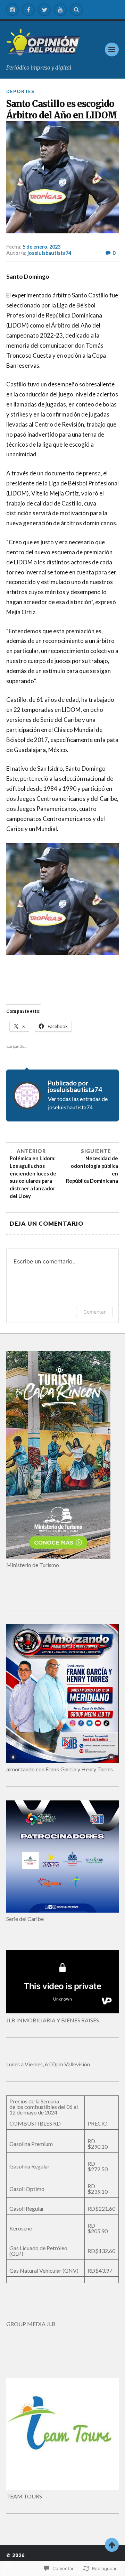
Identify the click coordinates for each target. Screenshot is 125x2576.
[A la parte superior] (112, 2545)
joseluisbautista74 (49, 253)
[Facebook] (28, 10)
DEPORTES (20, 91)
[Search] (76, 10)
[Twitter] (44, 10)
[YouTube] (60, 10)
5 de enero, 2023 (41, 247)
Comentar (94, 1312)
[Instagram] (12, 10)
